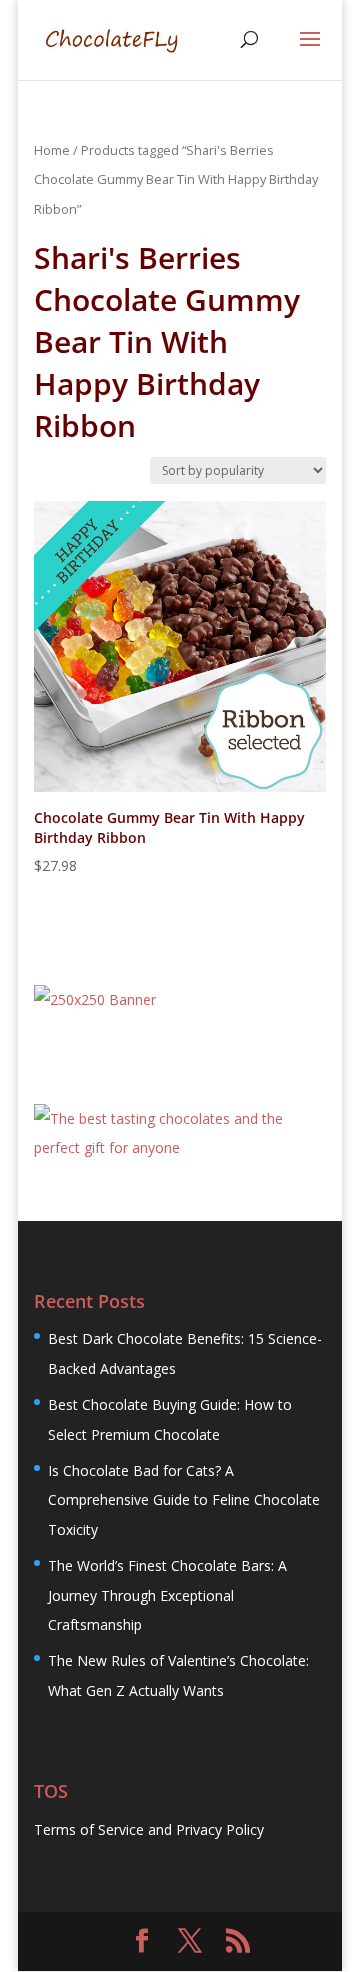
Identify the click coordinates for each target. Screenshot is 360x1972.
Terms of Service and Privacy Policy (149, 1829)
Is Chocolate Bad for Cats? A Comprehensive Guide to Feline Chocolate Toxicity (184, 1500)
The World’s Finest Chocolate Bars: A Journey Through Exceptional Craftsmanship (167, 1595)
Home (52, 150)
